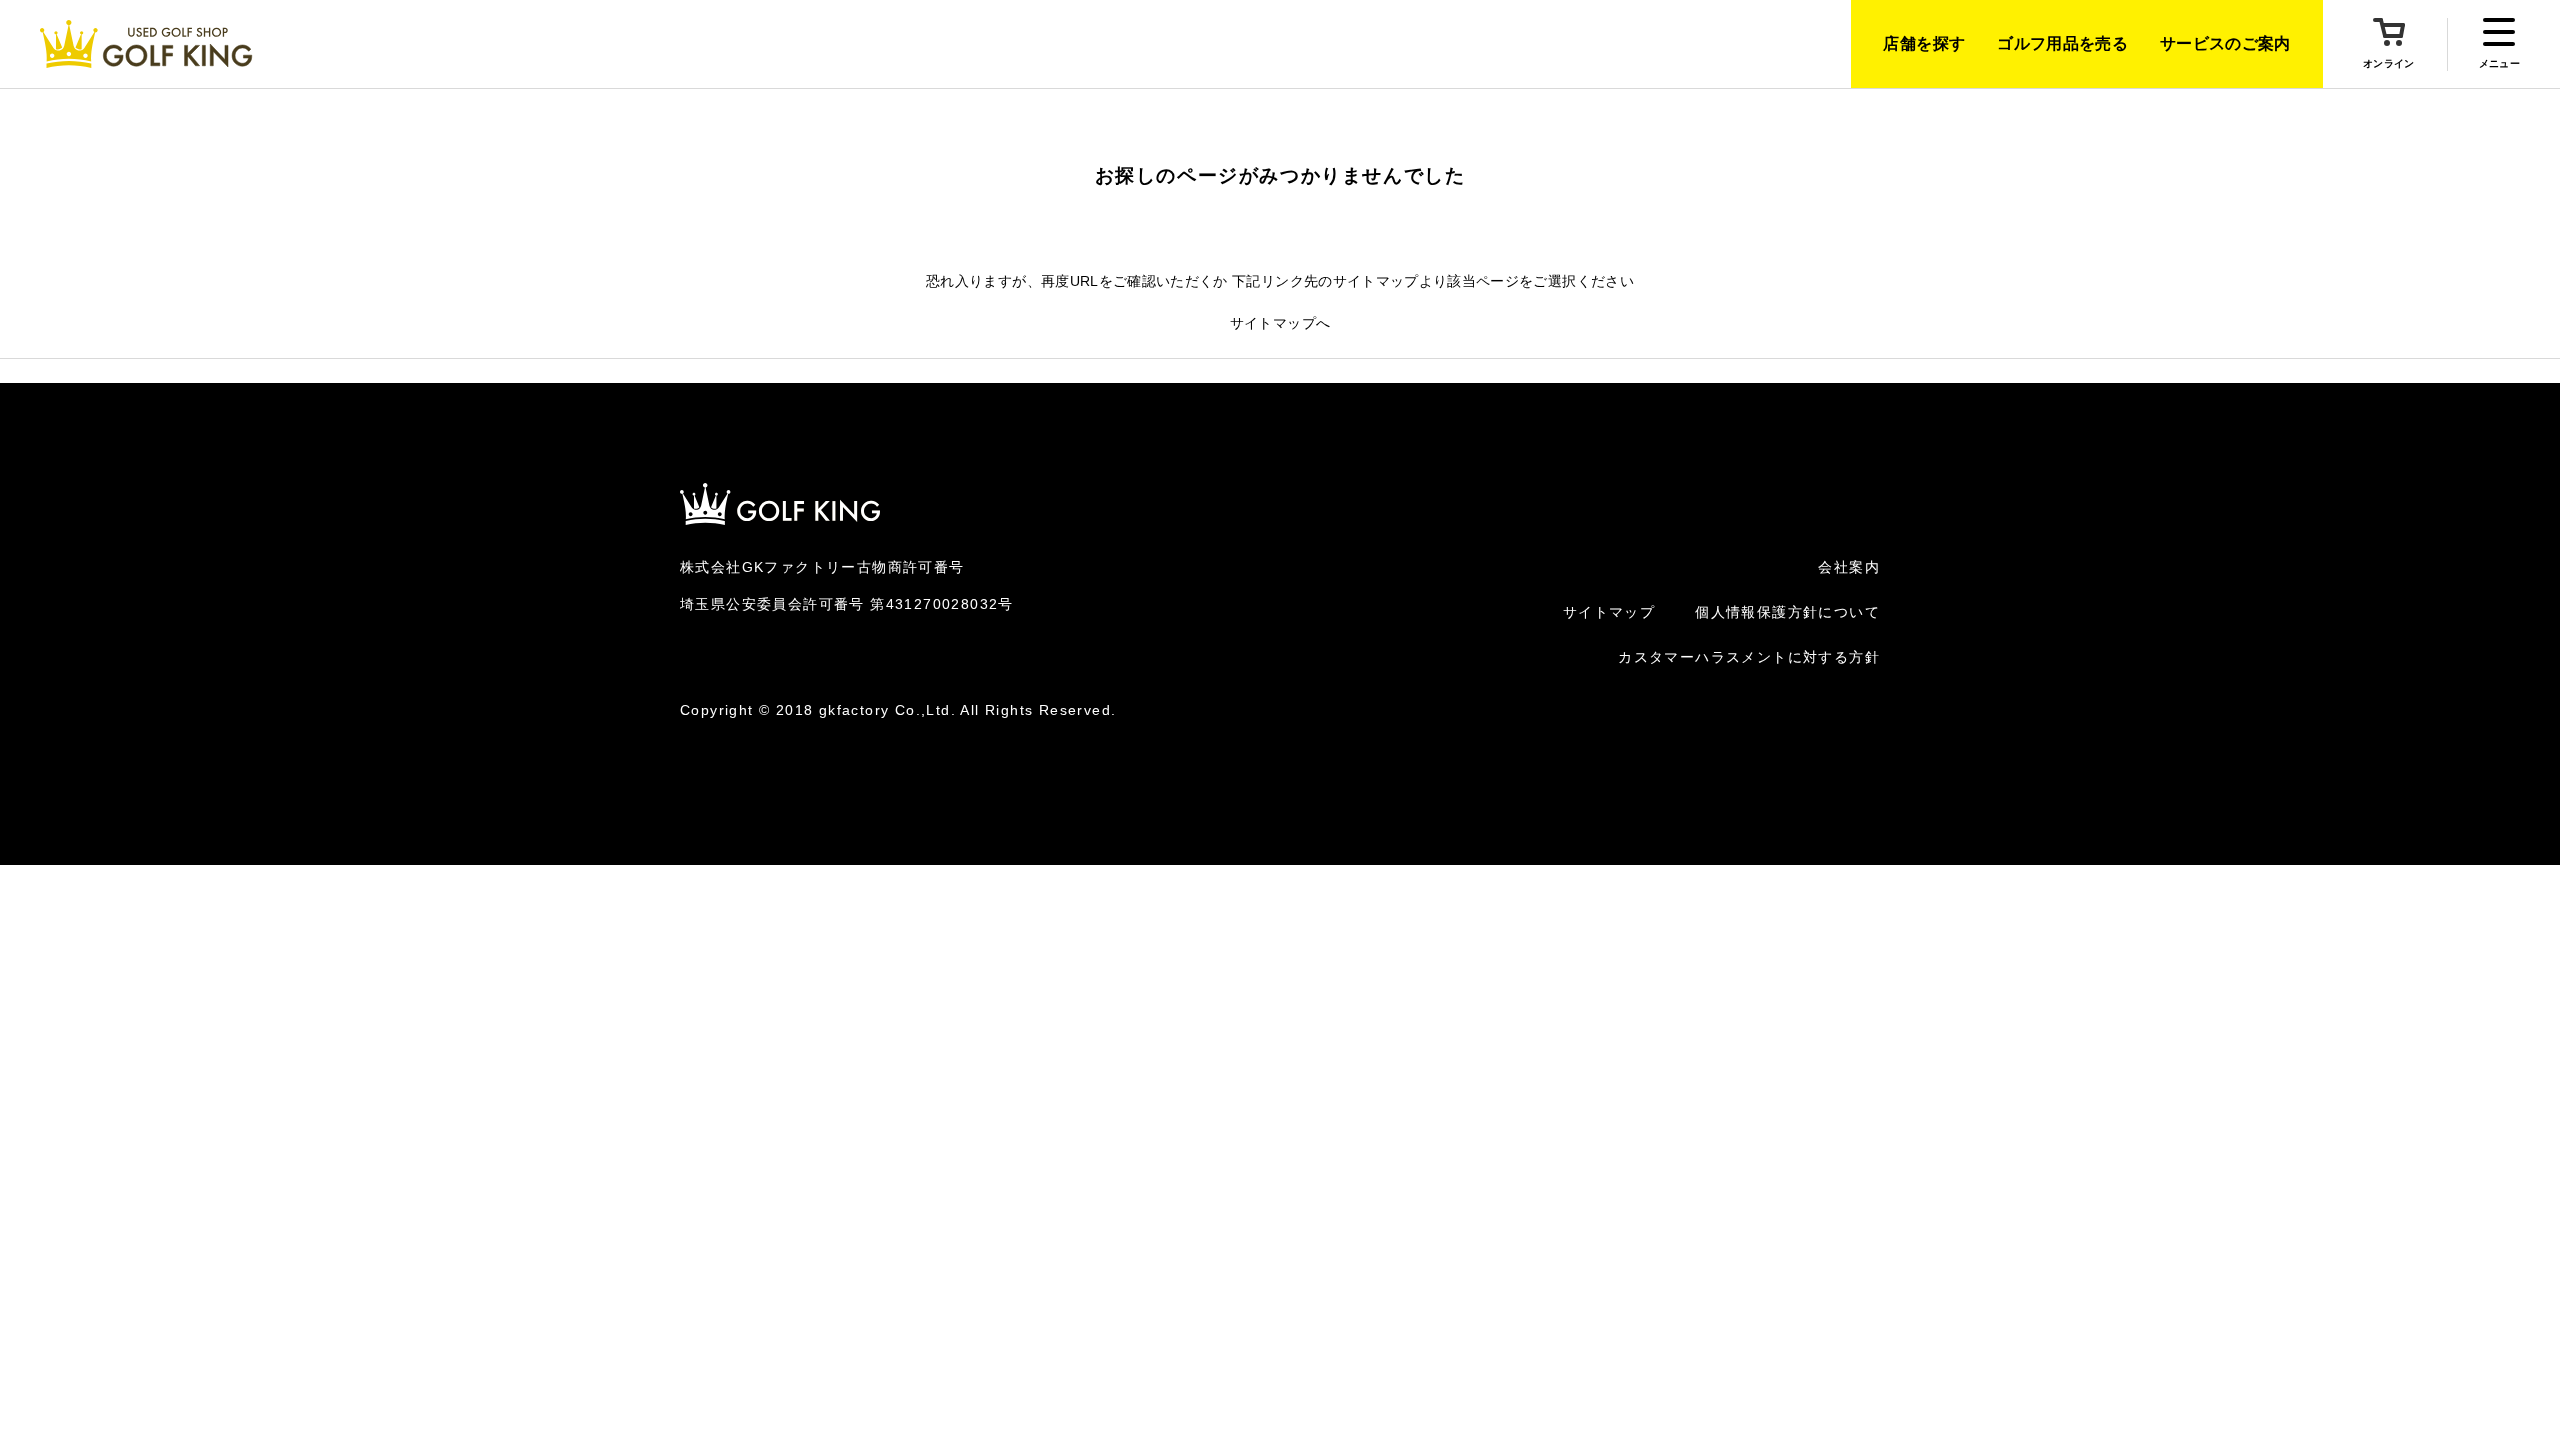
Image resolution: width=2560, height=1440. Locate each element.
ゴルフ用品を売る (2062, 43)
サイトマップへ (1280, 323)
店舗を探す (1924, 43)
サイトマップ (1609, 612)
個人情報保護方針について (1787, 612)
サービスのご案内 (2225, 43)
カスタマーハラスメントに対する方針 (1749, 657)
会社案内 (1849, 567)
